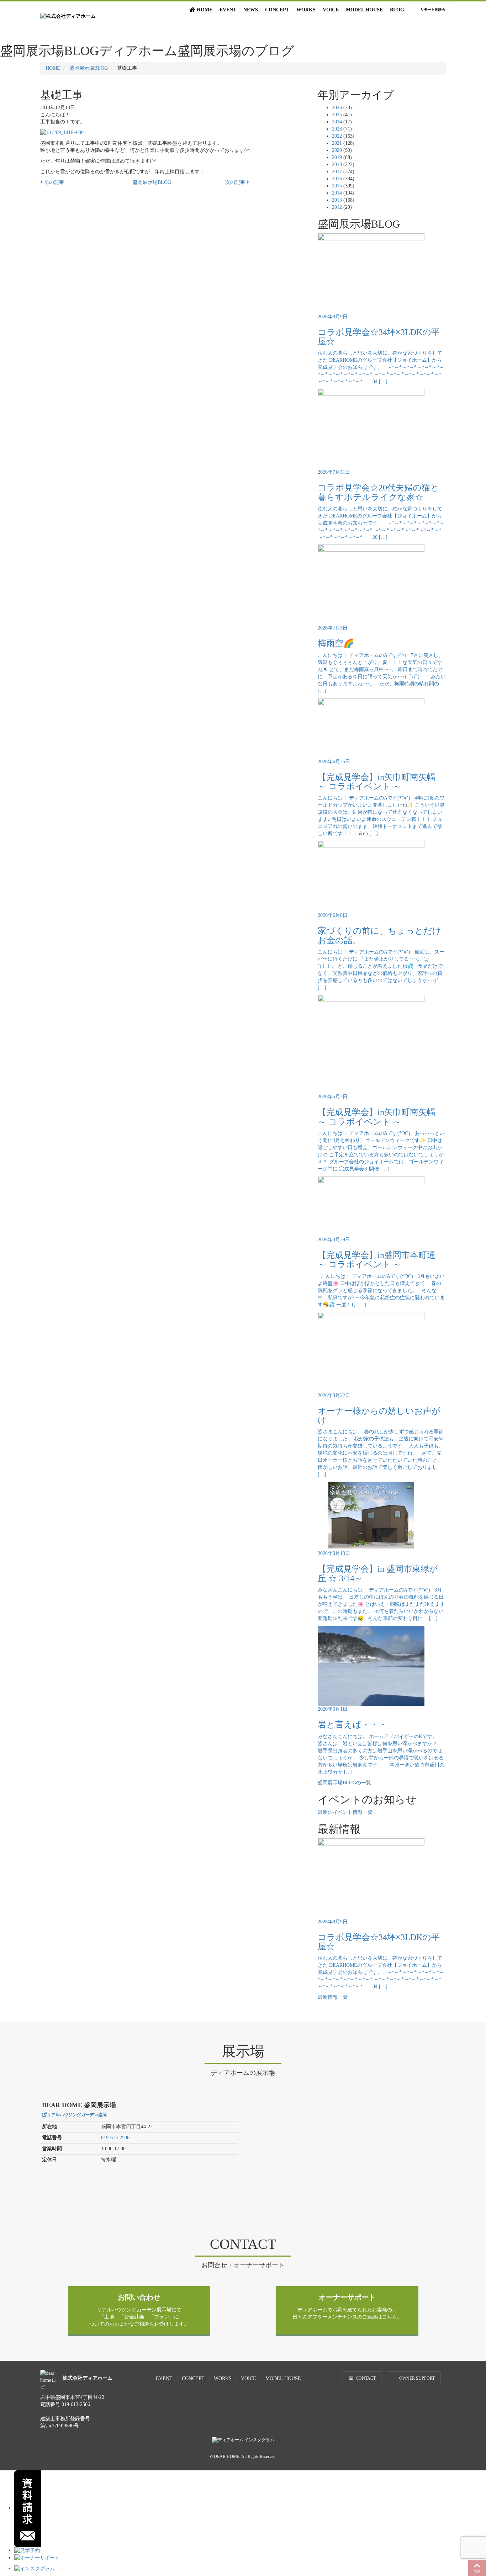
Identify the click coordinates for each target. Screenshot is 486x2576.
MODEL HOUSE (364, 10)
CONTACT (366, 2378)
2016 (337, 179)
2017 (337, 172)
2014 (337, 193)
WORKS (306, 10)
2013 (337, 200)
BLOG (397, 10)
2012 (337, 207)
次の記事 (236, 182)
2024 (337, 122)
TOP (477, 2572)
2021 (337, 143)
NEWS (251, 10)
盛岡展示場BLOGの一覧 (344, 1783)
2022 (337, 136)
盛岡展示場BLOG (89, 68)
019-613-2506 (115, 2138)
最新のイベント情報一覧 (345, 1812)
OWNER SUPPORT (417, 2378)
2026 (337, 108)
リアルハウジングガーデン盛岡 (77, 2115)
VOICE (331, 10)
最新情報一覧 (333, 1997)
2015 (337, 186)
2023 (337, 129)
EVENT (228, 10)
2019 (337, 157)
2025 (337, 115)
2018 (337, 164)
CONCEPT (277, 10)
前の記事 (53, 182)
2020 (337, 150)
